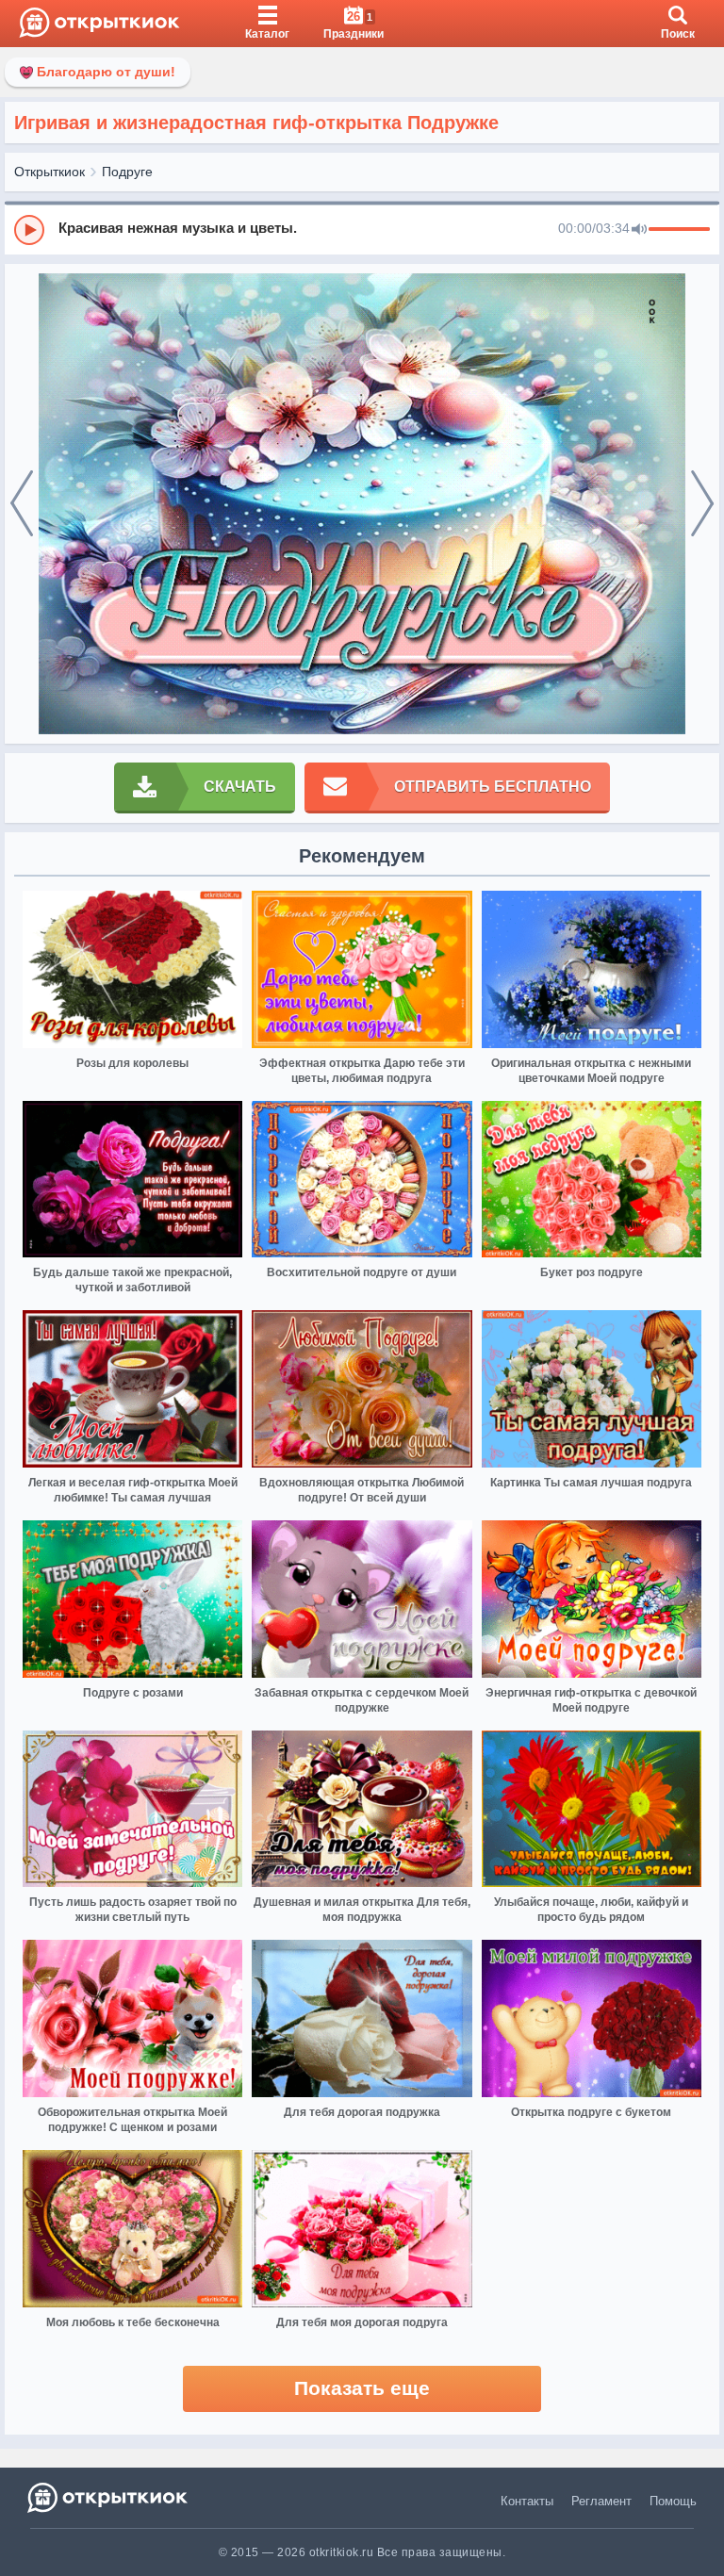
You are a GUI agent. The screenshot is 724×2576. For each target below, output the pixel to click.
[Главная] (99, 24)
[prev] (22, 504)
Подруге (127, 172)
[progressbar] (679, 230)
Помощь (673, 2501)
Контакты (527, 2501)
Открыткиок (49, 172)
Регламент (601, 2501)
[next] (702, 504)
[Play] (29, 230)
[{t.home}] (109, 2497)
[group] (362, 229)
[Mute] (639, 230)
